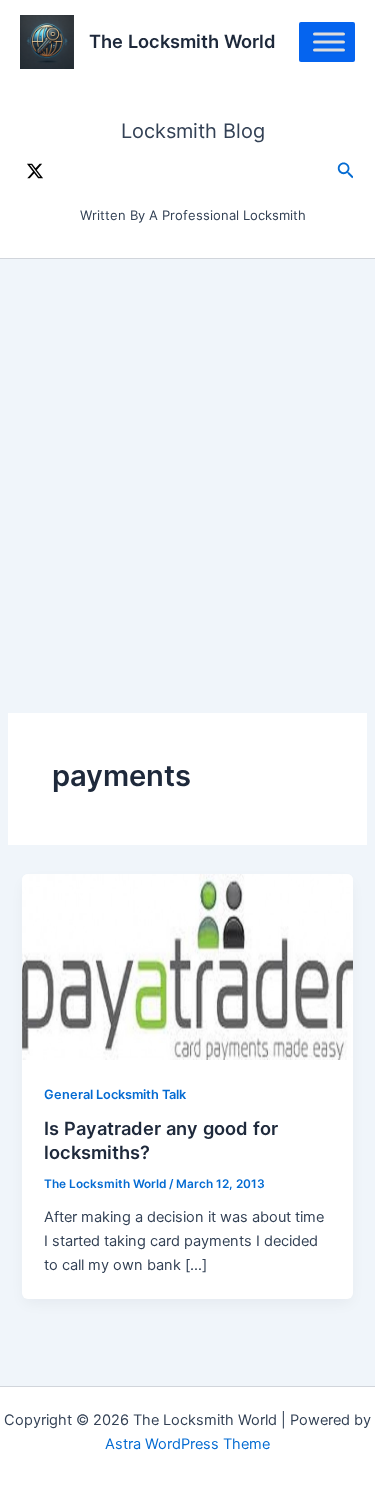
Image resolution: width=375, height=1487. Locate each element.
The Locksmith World (182, 41)
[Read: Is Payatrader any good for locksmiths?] (187, 966)
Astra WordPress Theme (187, 1444)
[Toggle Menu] (329, 41)
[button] (346, 170)
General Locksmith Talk (115, 1094)
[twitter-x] (35, 171)
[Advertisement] (187, 456)
